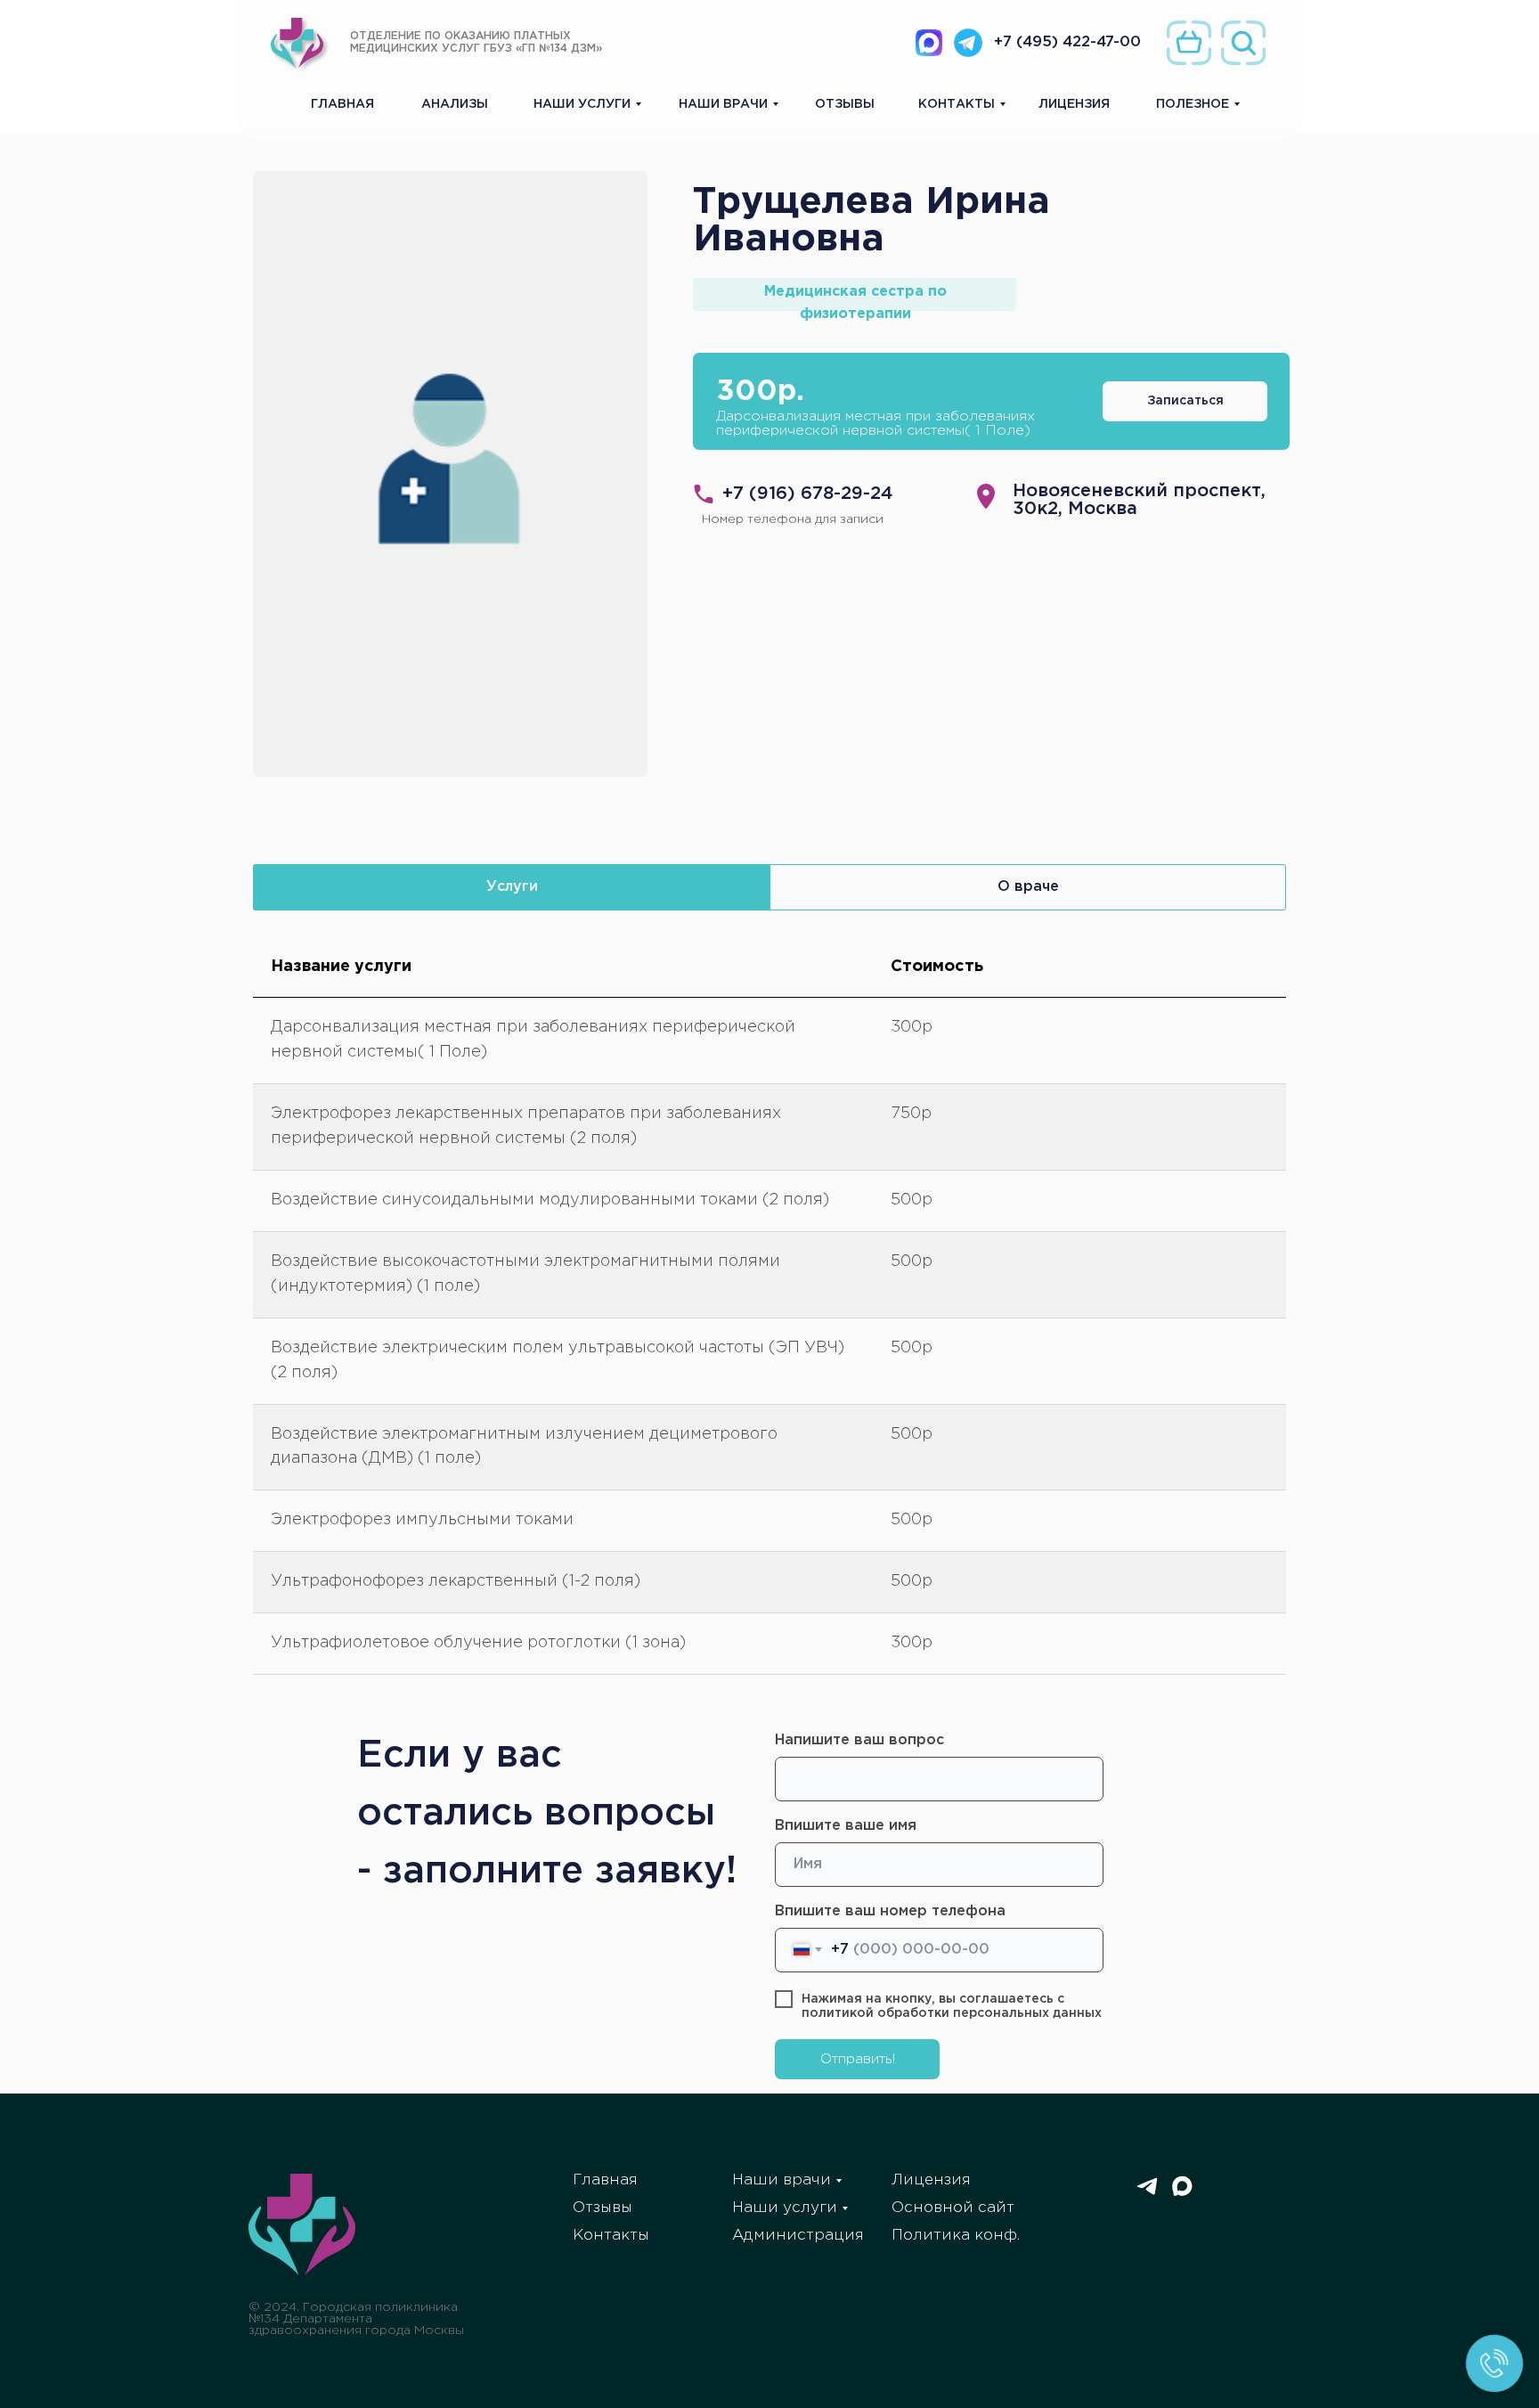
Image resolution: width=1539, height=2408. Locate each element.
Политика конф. (956, 2236)
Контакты (957, 104)
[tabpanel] (769, 1313)
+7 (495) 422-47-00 (1067, 42)
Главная (342, 104)
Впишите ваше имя (846, 1826)
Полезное (1193, 104)
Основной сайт (953, 2208)
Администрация (798, 2236)
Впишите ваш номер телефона (890, 1911)
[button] (1185, 401)
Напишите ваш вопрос (859, 1740)
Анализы (455, 104)
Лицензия (1074, 104)
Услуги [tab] (512, 887)
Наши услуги (582, 104)
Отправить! (858, 2059)
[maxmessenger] (1182, 2194)
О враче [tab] (1028, 887)
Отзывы (845, 104)
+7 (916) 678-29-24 (808, 494)
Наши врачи (723, 104)
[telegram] (1147, 2194)
